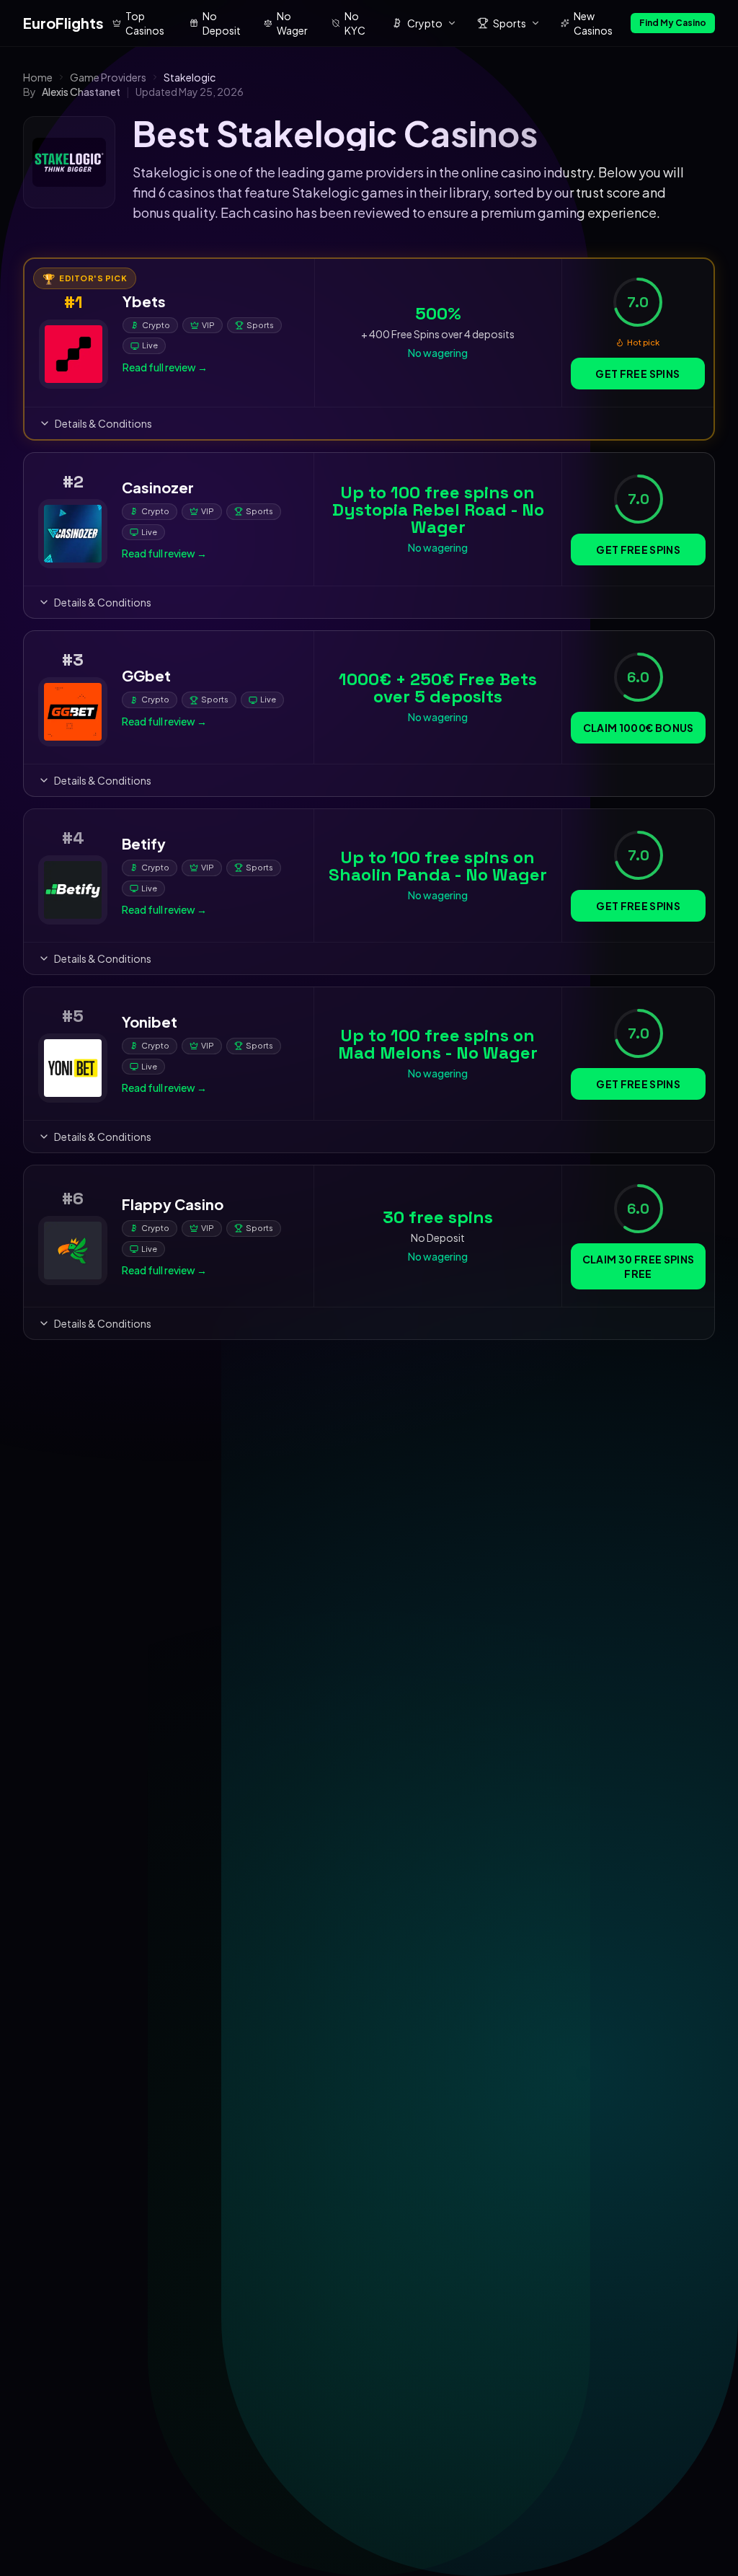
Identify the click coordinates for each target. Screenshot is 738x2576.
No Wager (292, 23)
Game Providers (108, 77)
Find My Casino (673, 23)
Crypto (425, 23)
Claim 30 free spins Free (639, 1266)
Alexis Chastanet (81, 92)
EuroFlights (63, 23)
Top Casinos (145, 23)
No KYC (355, 23)
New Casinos (593, 23)
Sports (510, 23)
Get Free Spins (637, 374)
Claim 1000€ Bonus (639, 728)
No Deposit (222, 23)
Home (38, 77)
